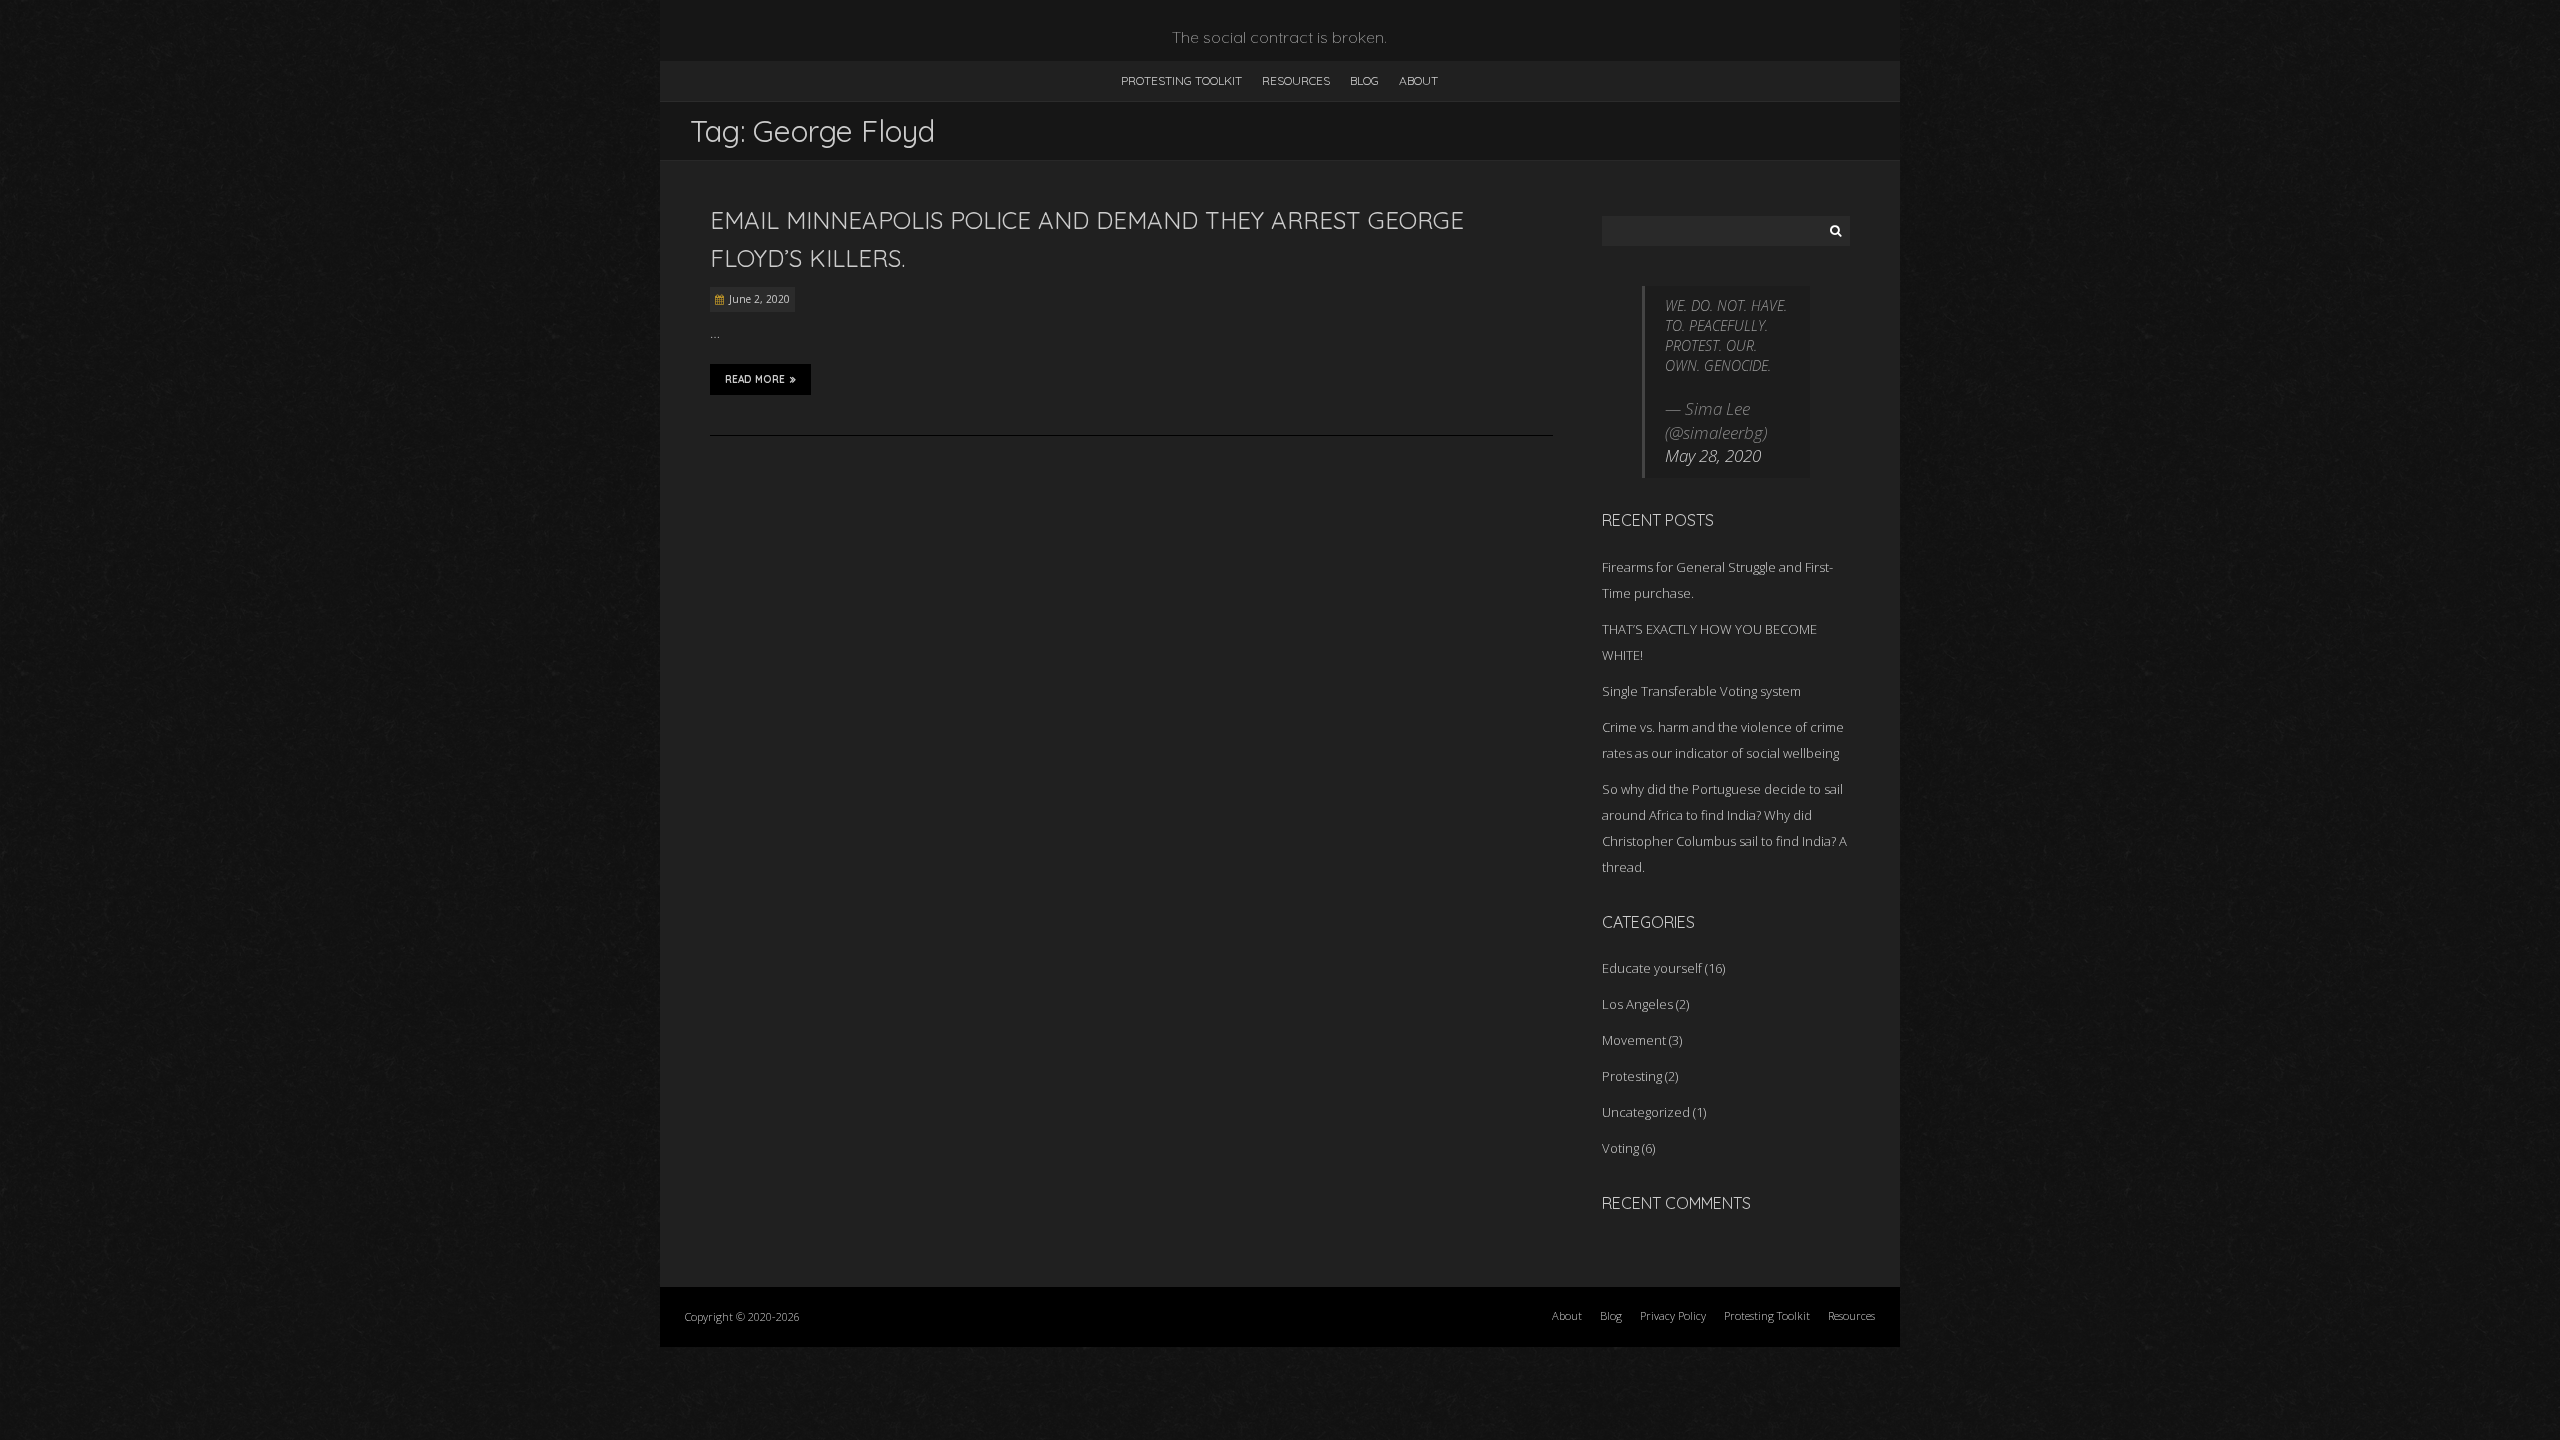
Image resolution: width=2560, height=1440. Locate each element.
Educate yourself (1652, 968)
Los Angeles (1637, 1004)
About (1418, 80)
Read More (755, 379)
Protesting (1632, 1076)
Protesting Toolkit (1181, 80)
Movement (1634, 1040)
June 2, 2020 (759, 299)
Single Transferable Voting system (1701, 691)
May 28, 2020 (1713, 455)
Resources (1296, 80)
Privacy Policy (1673, 1315)
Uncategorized (1646, 1112)
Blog (1364, 80)
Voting (1620, 1148)
